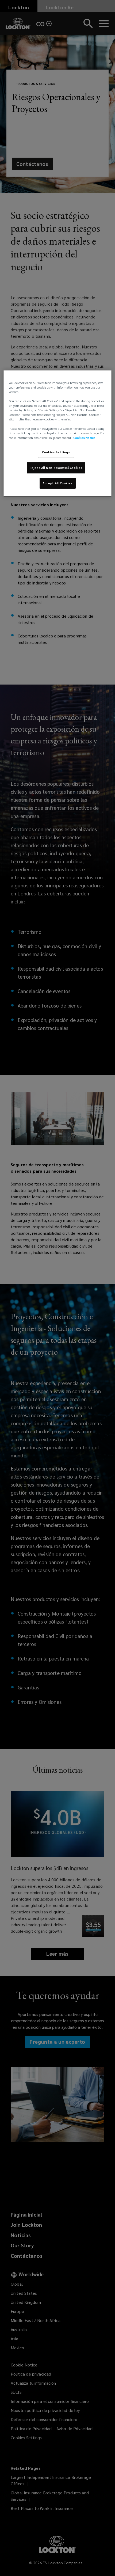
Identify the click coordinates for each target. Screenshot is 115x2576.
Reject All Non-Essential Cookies (56, 468)
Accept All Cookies (57, 483)
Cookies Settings (56, 452)
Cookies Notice (84, 438)
